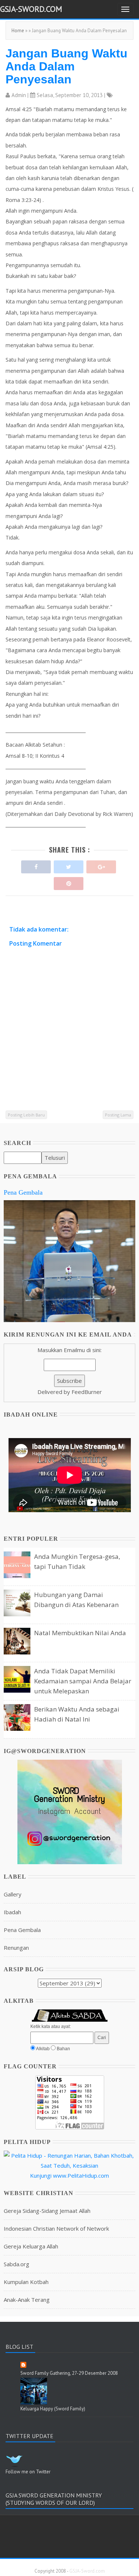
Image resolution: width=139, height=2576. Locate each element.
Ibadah (12, 1912)
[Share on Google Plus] (101, 865)
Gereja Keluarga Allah (31, 2246)
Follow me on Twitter (28, 2472)
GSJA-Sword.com (31, 9)
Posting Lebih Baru (26, 1115)
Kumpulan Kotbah (26, 2282)
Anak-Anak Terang (27, 2300)
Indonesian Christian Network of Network (56, 2228)
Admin (19, 95)
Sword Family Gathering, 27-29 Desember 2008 (69, 2373)
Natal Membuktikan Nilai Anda (80, 1633)
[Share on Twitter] (69, 865)
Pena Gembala (23, 1192)
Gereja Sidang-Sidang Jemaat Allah (47, 2211)
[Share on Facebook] (36, 865)
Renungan (16, 1948)
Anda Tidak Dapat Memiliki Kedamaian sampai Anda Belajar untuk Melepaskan (83, 1681)
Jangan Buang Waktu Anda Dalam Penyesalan (67, 66)
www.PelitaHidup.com (81, 2175)
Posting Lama (118, 1115)
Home (18, 31)
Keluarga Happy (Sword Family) (53, 2409)
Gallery (13, 1894)
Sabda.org (16, 2264)
